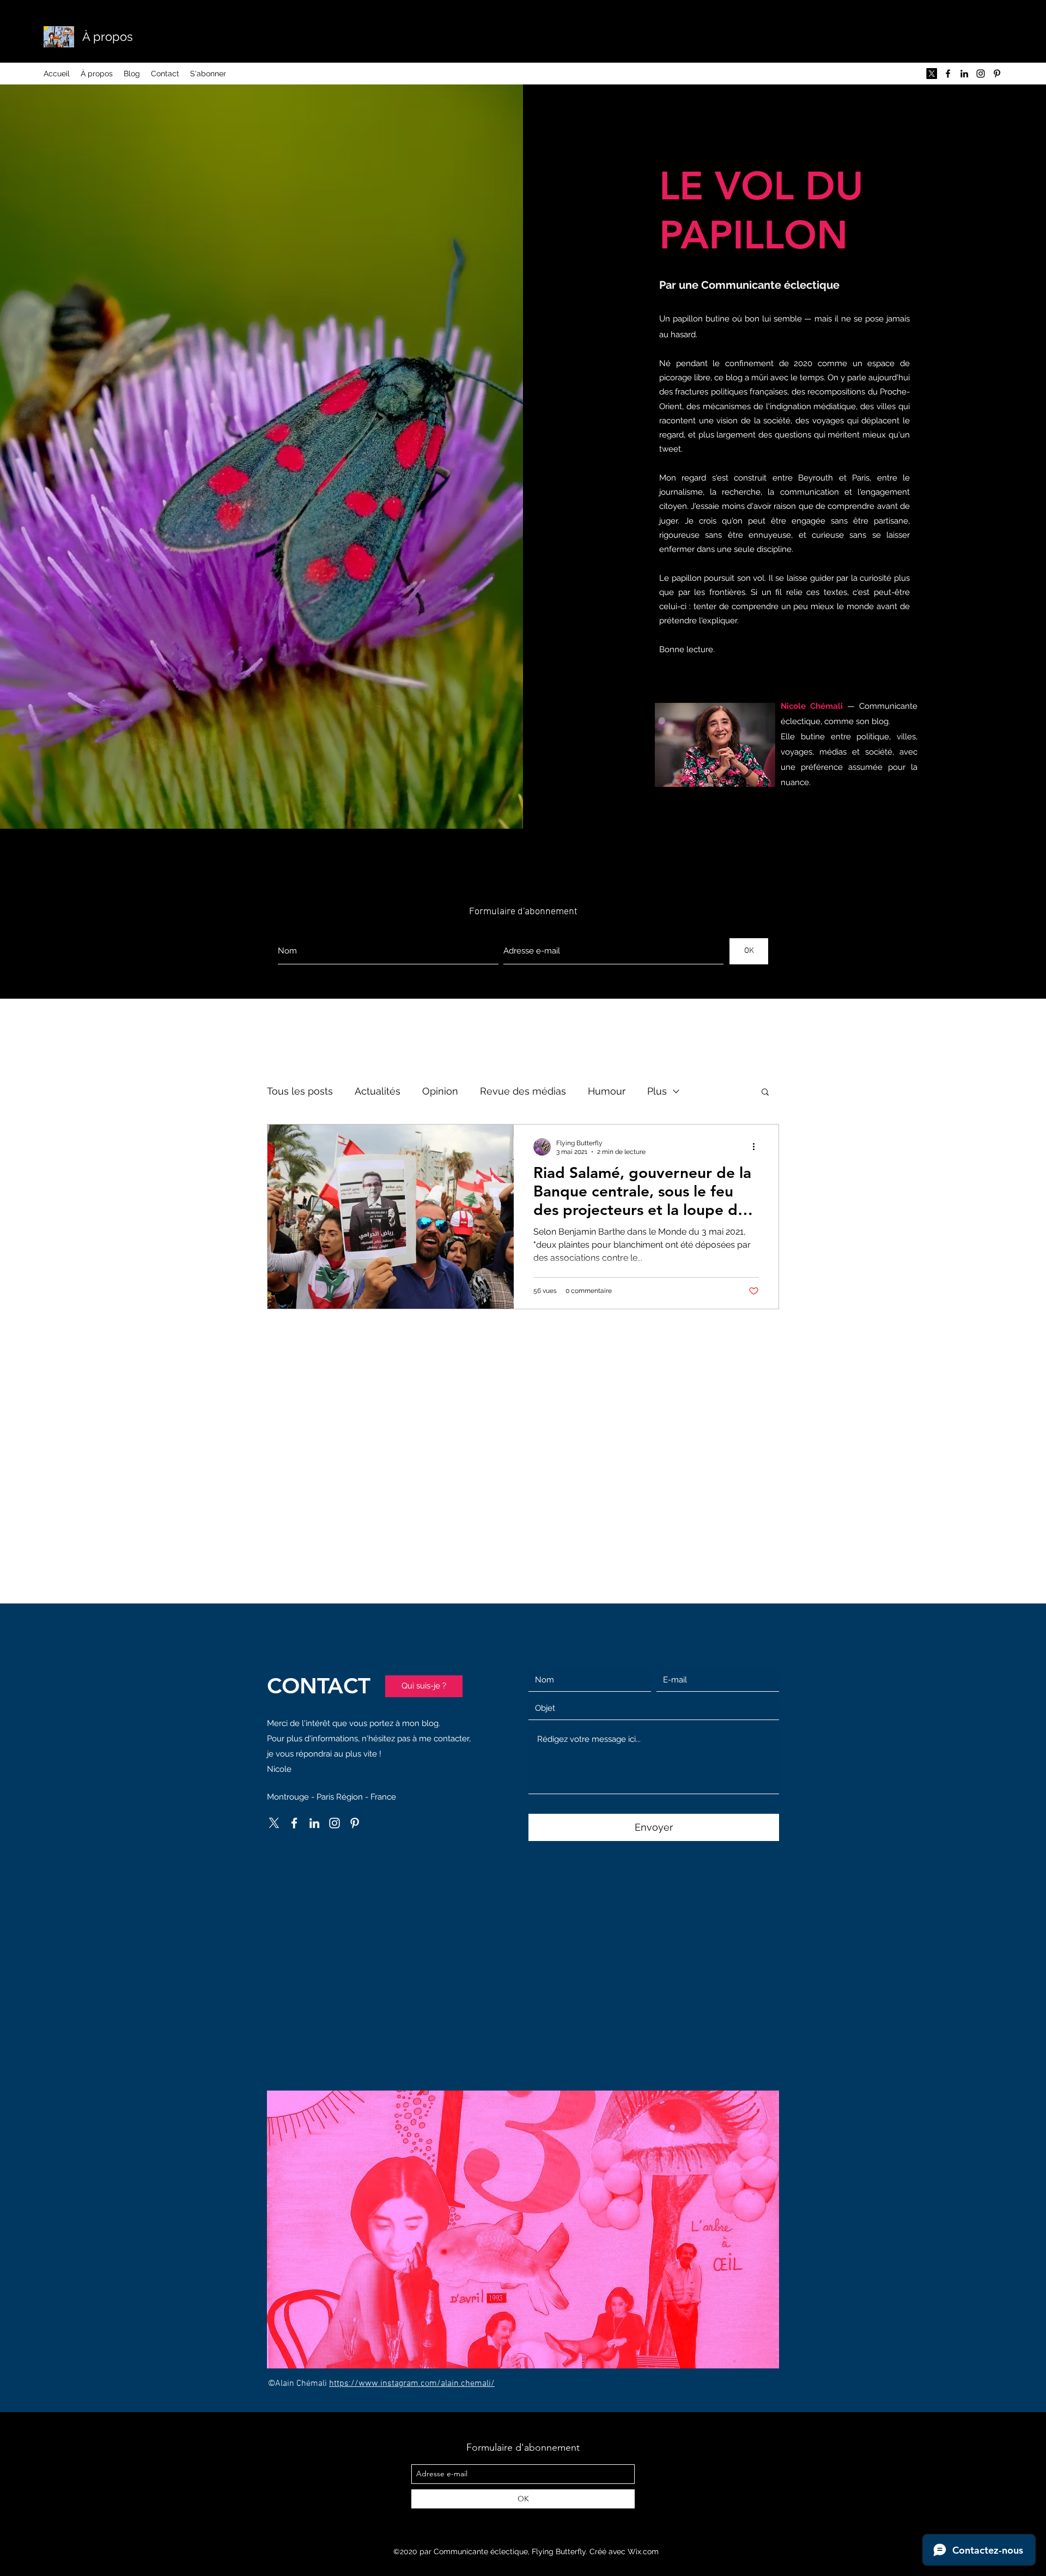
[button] (765, 1093)
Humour (607, 1091)
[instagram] (981, 74)
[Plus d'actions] (757, 1147)
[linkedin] (964, 74)
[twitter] (932, 74)
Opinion (440, 1091)
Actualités (378, 1091)
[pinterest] (997, 74)
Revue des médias (523, 1091)
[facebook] (948, 74)
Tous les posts (300, 1091)
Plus (657, 1091)
